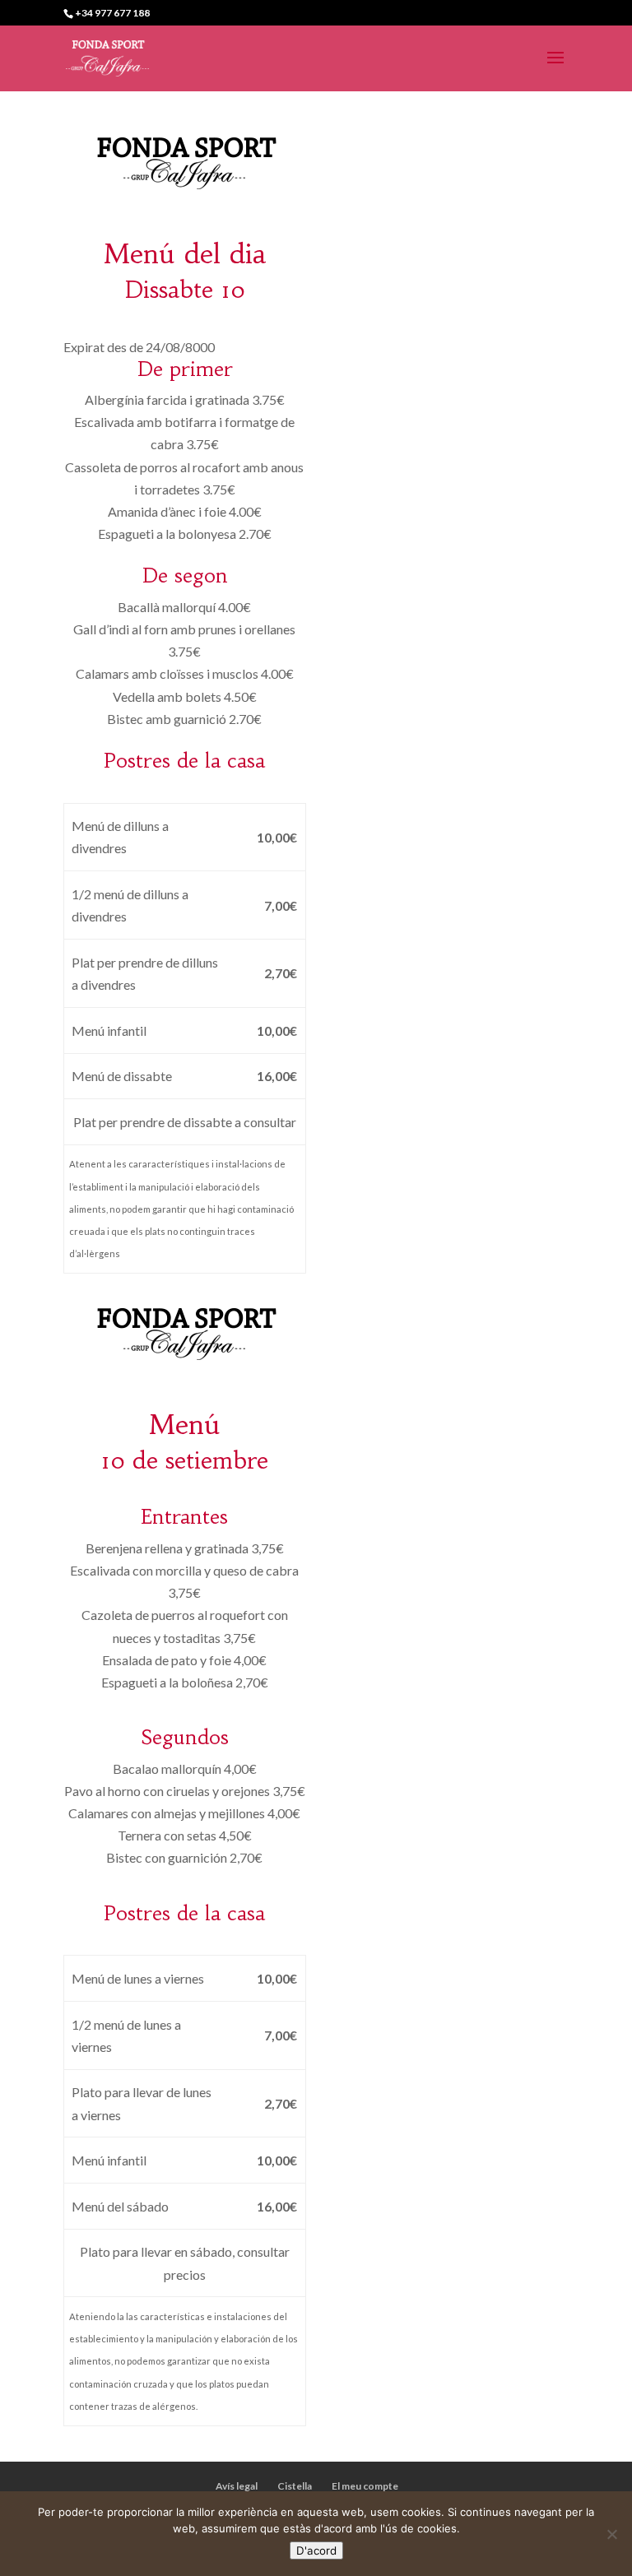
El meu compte (365, 2486)
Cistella (295, 2486)
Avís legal (237, 2486)
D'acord (316, 2550)
